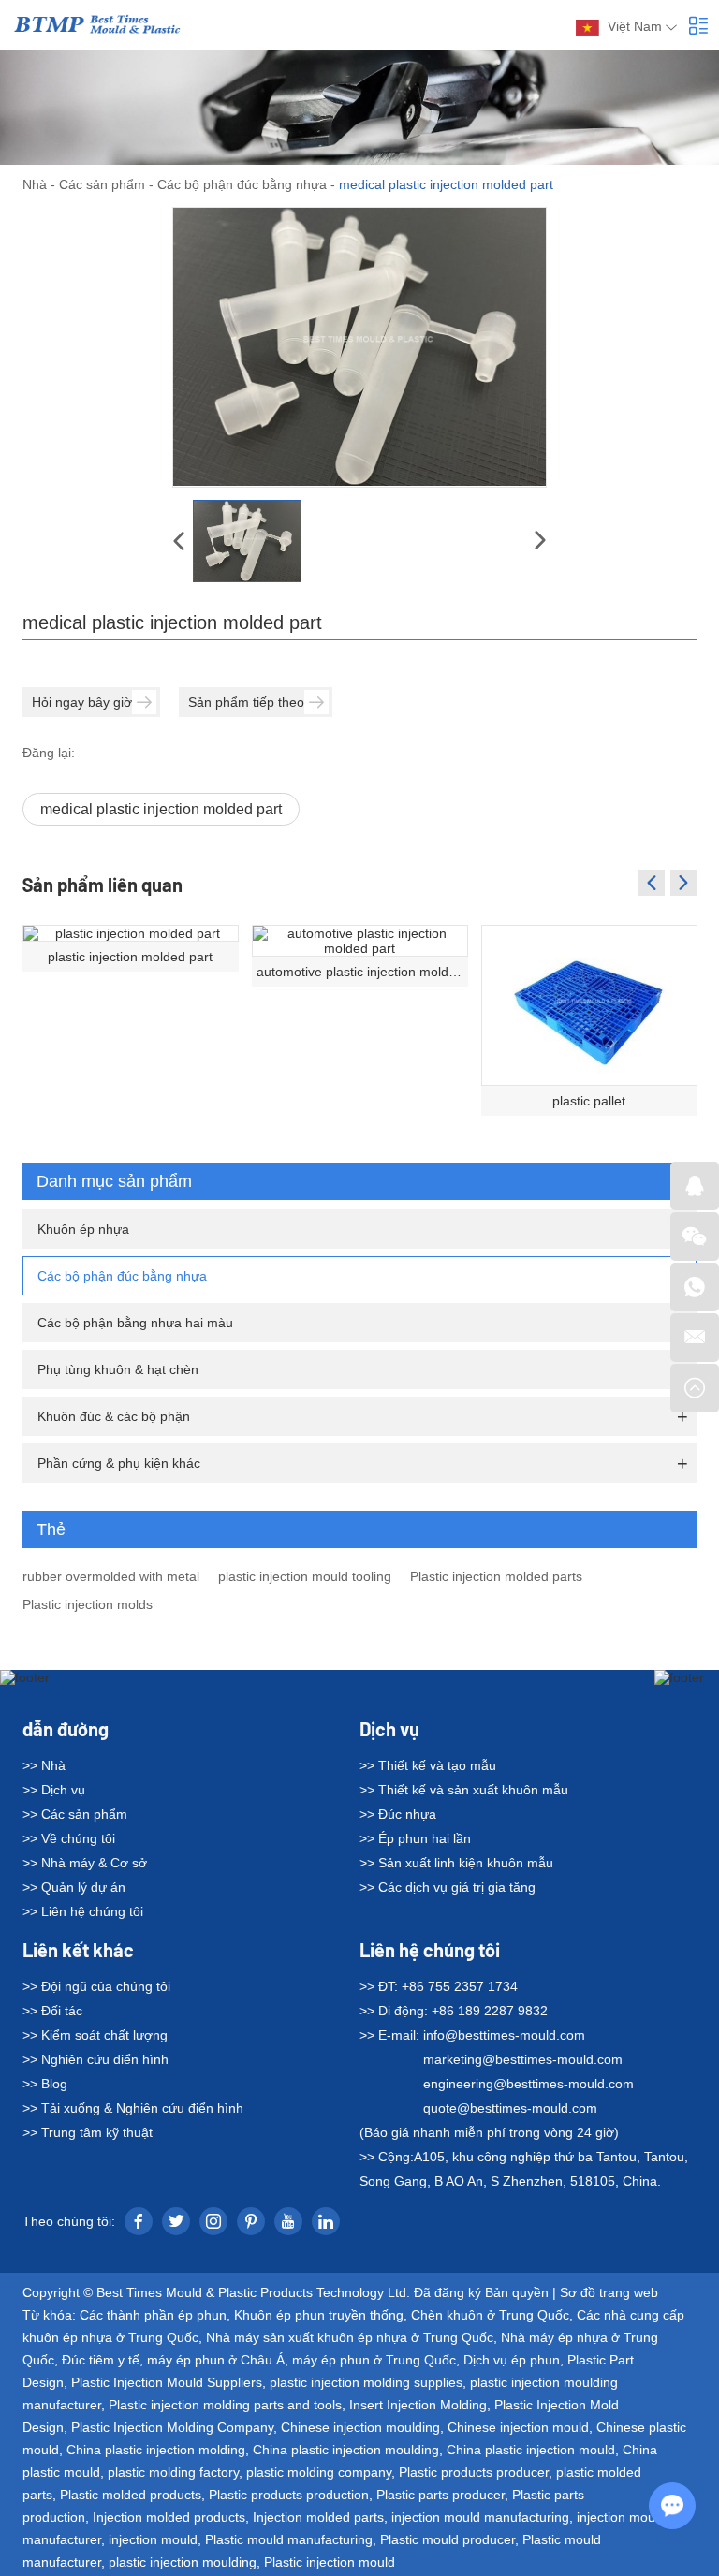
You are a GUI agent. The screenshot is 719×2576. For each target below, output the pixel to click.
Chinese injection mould (518, 2427)
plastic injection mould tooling (305, 1576)
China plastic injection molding (156, 2450)
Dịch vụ (389, 1729)
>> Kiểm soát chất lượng (95, 2035)
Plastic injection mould (330, 2562)
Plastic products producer (474, 2472)
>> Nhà (44, 1765)
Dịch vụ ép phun (512, 2360)
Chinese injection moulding (360, 2427)
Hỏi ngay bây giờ (82, 702)
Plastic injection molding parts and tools (225, 2405)
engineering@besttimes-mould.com (528, 2084)
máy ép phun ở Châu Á (216, 2360)
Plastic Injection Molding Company (172, 2427)
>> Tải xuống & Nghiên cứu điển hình (133, 2108)
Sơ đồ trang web (609, 2292)
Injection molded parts (318, 2517)
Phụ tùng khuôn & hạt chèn (118, 1369)
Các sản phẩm (102, 184)
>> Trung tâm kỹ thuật (88, 2132)
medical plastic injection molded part (161, 809)
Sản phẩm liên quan (103, 885)
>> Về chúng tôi (69, 1838)
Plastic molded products (131, 2495)
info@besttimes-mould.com (504, 2035)
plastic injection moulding (183, 2562)
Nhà (35, 184)
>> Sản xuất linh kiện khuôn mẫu (456, 1863)
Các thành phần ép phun (153, 2315)
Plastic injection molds (88, 1604)
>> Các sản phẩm (75, 1814)
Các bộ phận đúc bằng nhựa (242, 184)
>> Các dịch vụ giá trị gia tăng (448, 1887)
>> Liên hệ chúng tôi (83, 1911)
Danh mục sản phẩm (114, 1181)
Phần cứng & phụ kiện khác (119, 1463)
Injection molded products (169, 2517)
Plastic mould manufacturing (289, 2539)
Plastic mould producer (448, 2539)
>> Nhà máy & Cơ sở (85, 1863)
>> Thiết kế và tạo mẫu (428, 1765)
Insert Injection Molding (418, 2405)
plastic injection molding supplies (366, 2382)
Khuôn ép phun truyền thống (319, 2315)
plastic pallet (589, 1101)
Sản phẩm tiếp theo (246, 702)
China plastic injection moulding (346, 2450)
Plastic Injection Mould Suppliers (167, 2382)
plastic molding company (319, 2472)
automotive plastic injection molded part (362, 972)
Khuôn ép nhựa (83, 1229)
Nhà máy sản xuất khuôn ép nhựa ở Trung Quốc (350, 2337)
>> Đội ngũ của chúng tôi (96, 1986)
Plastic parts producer (440, 2495)
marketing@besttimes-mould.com (523, 2059)
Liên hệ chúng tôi (430, 1950)
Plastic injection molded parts (496, 1576)
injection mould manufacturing (480, 2517)
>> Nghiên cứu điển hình (95, 2059)
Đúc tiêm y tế (101, 2360)
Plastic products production (289, 2495)
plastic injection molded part (130, 957)
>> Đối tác (52, 2011)
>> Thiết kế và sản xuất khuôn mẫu (464, 1790)
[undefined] (359, 347)
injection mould (153, 2539)
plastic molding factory (173, 2472)
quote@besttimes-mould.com (510, 2108)
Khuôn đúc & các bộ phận (114, 1416)
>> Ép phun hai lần (415, 1838)
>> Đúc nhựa (398, 1814)
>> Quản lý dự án (74, 1887)
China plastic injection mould (531, 2450)
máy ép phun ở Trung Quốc (374, 2360)
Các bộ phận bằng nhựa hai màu (135, 1323)
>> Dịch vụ (54, 1790)
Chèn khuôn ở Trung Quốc (490, 2315)
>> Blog (45, 2084)
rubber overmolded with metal (111, 1576)
